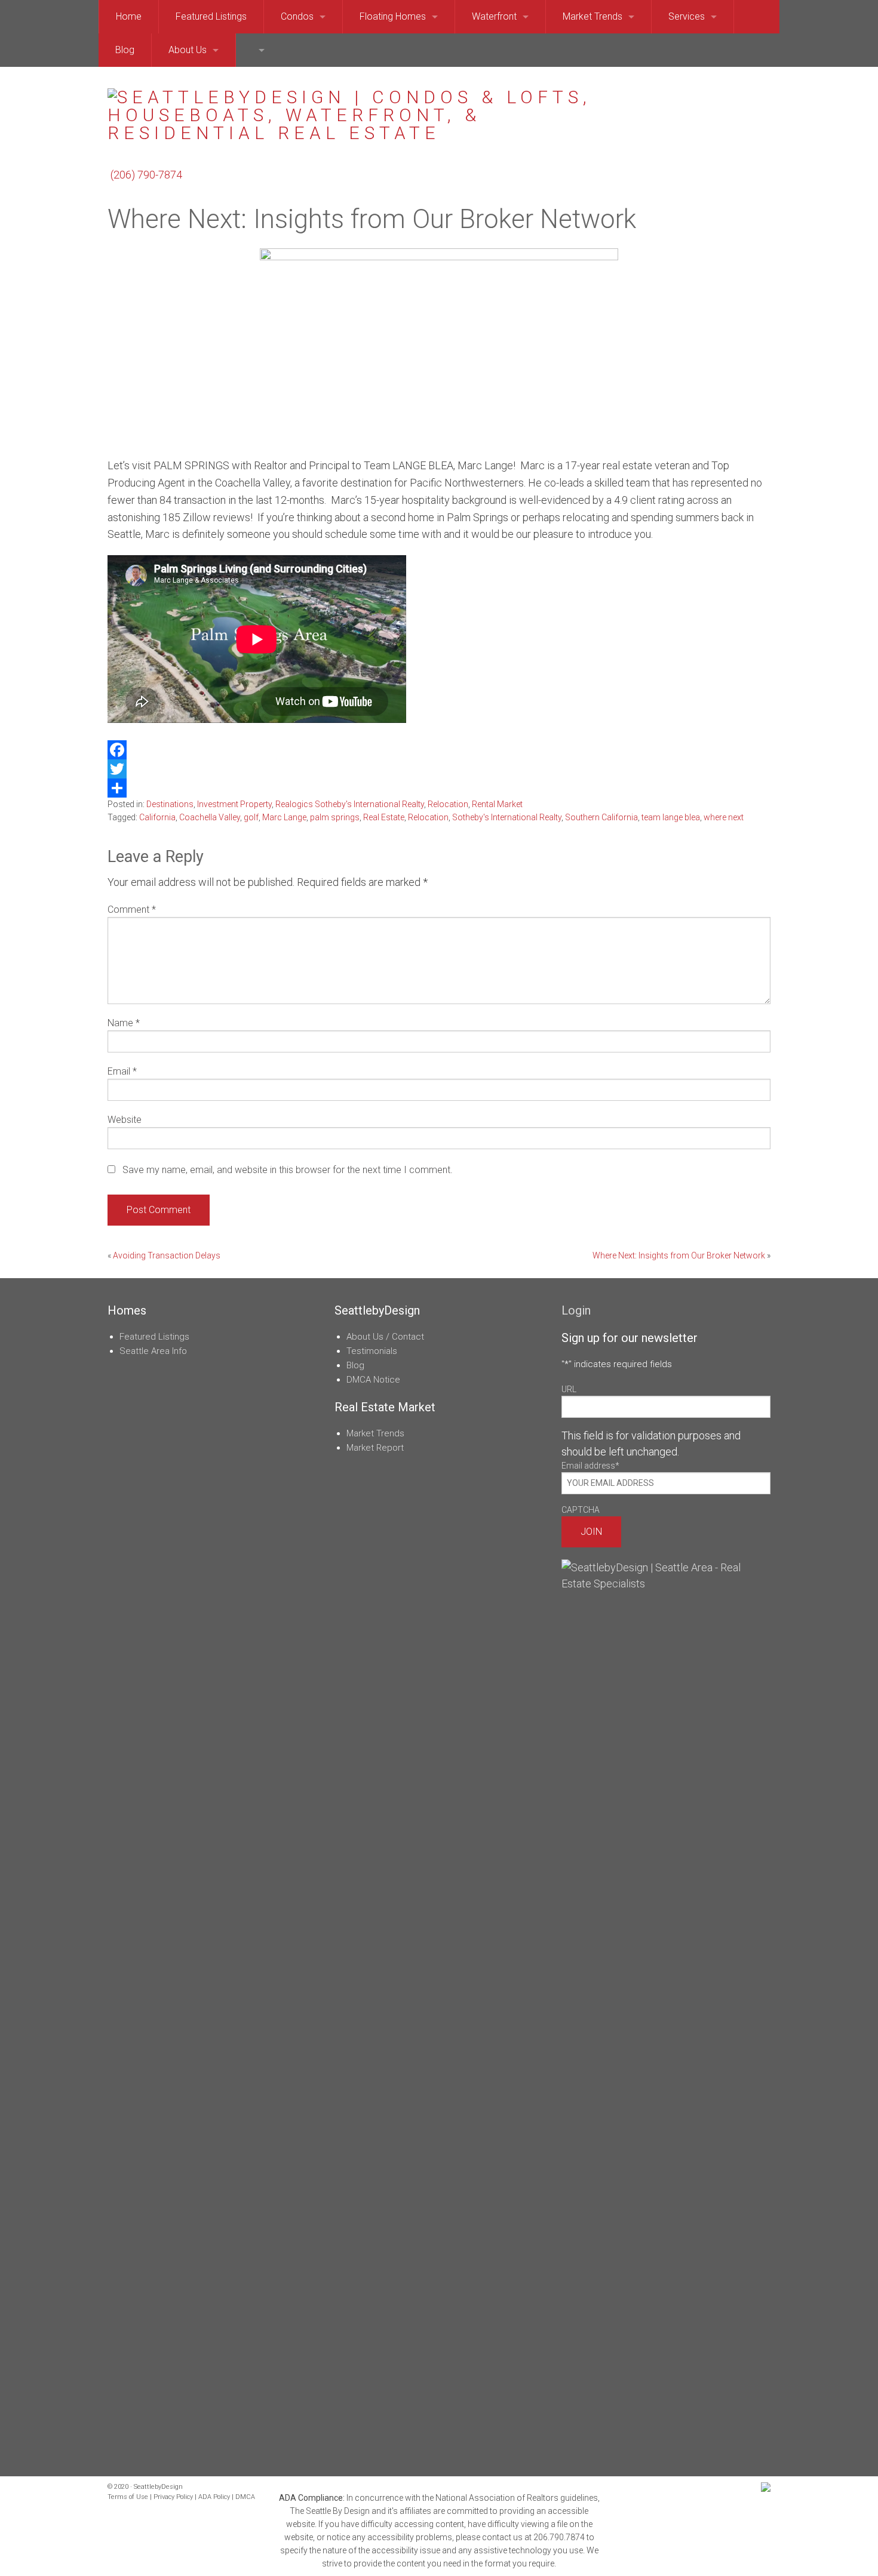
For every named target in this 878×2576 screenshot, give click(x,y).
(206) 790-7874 (146, 175)
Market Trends (375, 1433)
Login (576, 1310)
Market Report (375, 1448)
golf (251, 817)
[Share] (439, 788)
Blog (355, 1365)
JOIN (591, 1532)
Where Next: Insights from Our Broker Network (679, 1255)
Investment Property (234, 804)
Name (124, 1023)
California (157, 817)
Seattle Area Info (153, 1351)
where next (724, 817)
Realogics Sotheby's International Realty (350, 804)
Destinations (170, 804)
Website (125, 1120)
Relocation (448, 804)
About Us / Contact (385, 1337)
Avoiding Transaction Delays (167, 1255)
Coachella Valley (210, 817)
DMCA (245, 2497)
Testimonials (372, 1351)
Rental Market (497, 804)
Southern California (601, 817)
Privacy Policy (173, 2497)
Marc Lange (284, 817)
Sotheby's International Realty (507, 817)
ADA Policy (214, 2497)
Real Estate (384, 817)
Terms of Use (128, 2497)
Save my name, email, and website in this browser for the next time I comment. (288, 1170)
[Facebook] (439, 750)
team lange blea (671, 817)
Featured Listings (154, 1337)
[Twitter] (439, 769)
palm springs (335, 817)
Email (122, 1071)
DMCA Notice (373, 1380)
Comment (132, 910)
